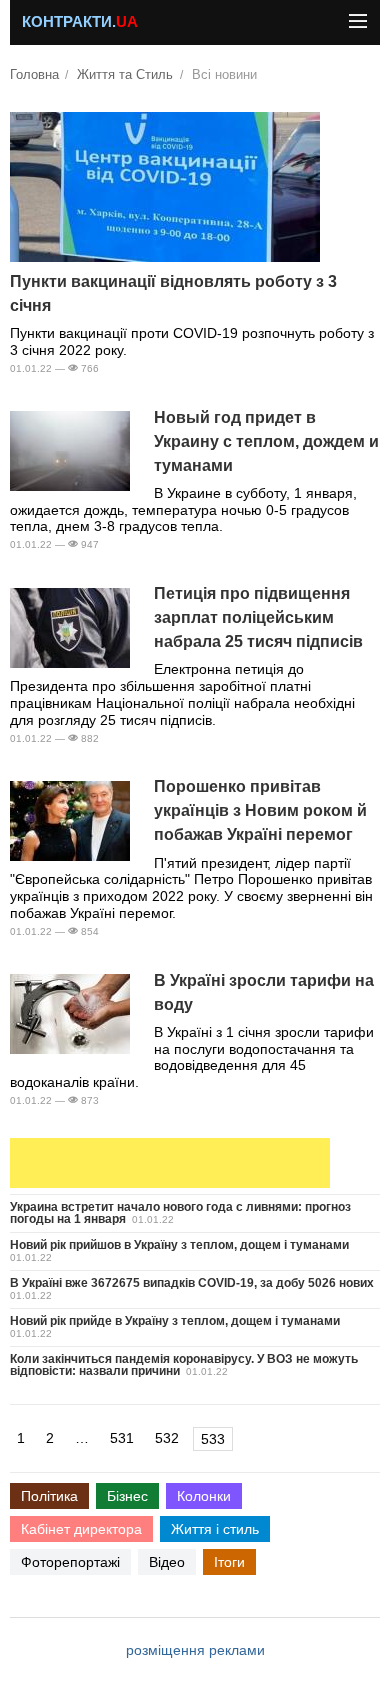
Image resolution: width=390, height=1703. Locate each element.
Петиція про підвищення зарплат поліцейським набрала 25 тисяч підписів (258, 617)
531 (122, 1438)
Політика (49, 1496)
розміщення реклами (195, 1650)
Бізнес (127, 1496)
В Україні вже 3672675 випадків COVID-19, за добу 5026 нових (192, 1283)
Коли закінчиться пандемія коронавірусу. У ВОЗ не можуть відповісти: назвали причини (184, 1365)
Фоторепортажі (70, 1562)
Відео (167, 1562)
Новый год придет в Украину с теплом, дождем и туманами (266, 441)
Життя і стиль (215, 1529)
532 (167, 1438)
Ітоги (229, 1562)
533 (213, 1439)
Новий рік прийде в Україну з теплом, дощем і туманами (175, 1321)
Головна (34, 75)
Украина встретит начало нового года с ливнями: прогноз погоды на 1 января (180, 1213)
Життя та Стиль (125, 75)
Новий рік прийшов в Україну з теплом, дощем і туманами (179, 1245)
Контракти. (80, 22)
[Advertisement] (170, 1163)
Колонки (204, 1496)
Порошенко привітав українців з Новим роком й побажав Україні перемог (260, 810)
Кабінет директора (81, 1529)
